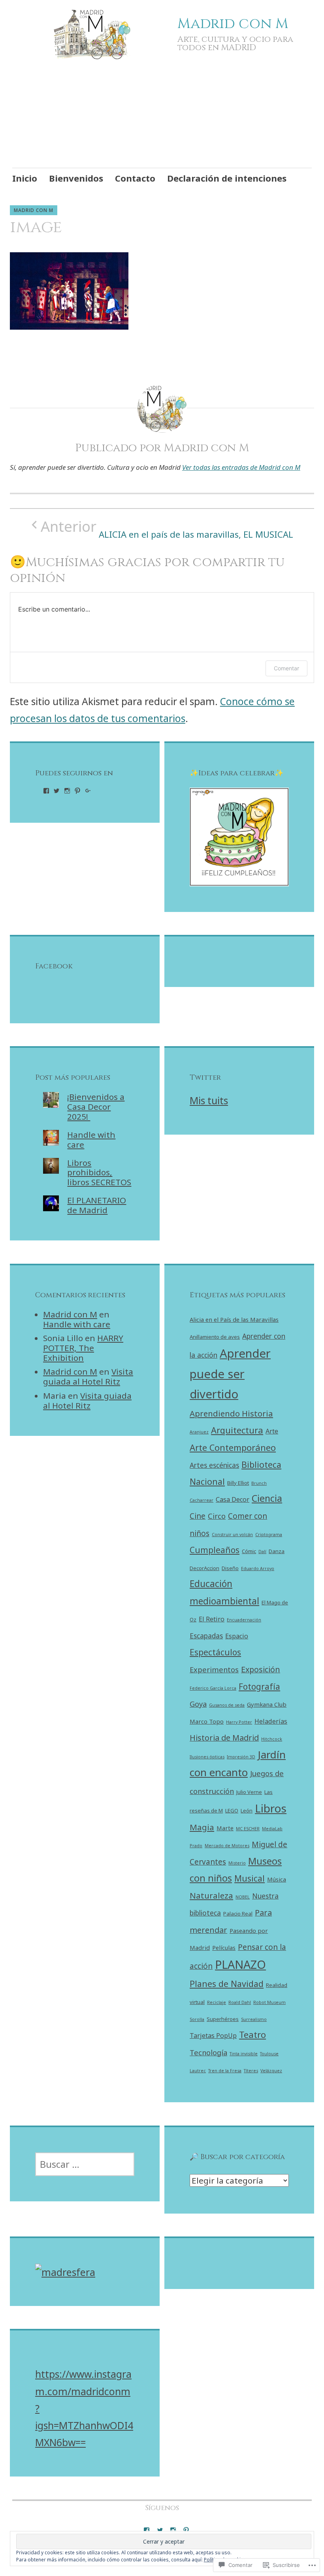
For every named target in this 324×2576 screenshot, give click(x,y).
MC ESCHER (248, 1829)
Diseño (230, 1568)
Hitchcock (272, 1739)
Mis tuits (209, 1100)
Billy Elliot (238, 1483)
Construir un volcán (232, 1535)
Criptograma (269, 1535)
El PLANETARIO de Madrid (97, 1205)
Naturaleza (211, 1895)
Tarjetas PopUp (213, 2036)
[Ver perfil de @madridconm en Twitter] (160, 2530)
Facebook (54, 966)
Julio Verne (249, 1792)
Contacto (135, 178)
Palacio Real (238, 1914)
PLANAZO (240, 1964)
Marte (225, 1828)
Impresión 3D (241, 1757)
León (247, 1811)
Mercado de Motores (227, 1846)
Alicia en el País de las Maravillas (234, 1319)
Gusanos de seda (227, 1705)
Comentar (286, 668)
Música (277, 1879)
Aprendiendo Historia (231, 1413)
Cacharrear (202, 1500)
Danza (277, 1551)
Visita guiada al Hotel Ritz (88, 1376)
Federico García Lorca (213, 1688)
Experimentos (214, 1669)
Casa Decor (233, 1499)
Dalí (262, 1552)
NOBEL (243, 1897)
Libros (271, 1808)
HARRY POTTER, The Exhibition (83, 1348)
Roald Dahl (240, 2002)
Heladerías (271, 1721)
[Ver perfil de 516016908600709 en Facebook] (46, 791)
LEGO (232, 1811)
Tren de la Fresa (225, 2071)
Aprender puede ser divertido (230, 1374)
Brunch (259, 1483)
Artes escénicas (214, 1465)
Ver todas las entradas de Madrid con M (241, 467)
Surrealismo (254, 2019)
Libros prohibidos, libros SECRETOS (99, 1173)
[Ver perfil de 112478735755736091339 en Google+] (88, 791)
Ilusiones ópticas (207, 1757)
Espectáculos (215, 1652)
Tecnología (208, 2052)
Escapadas (206, 1636)
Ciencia (267, 1498)
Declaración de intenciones (227, 178)
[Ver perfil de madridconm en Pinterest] (77, 791)
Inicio (25, 178)
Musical (250, 1878)
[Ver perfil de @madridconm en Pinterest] (186, 2530)
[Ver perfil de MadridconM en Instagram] (67, 791)
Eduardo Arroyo (258, 1568)
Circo (217, 1516)
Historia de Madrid (224, 1738)
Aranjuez (199, 1432)
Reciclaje (217, 2002)
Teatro (252, 2035)
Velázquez (271, 2071)
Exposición (261, 1669)
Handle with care (91, 1140)
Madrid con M (233, 24)
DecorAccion (204, 1568)
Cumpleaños (215, 1550)
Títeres (251, 2071)
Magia (202, 1827)
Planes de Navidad (227, 1984)
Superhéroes (223, 2019)
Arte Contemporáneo (233, 1447)
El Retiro (212, 1619)
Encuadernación (244, 1620)
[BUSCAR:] (85, 2164)
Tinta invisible (244, 2054)
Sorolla (197, 2019)
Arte (272, 1431)
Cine (198, 1516)
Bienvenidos (76, 178)
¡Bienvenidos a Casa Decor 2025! (96, 1107)
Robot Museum (269, 2002)
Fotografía (259, 1687)
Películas (224, 1947)
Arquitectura (237, 1430)
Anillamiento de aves (215, 1337)
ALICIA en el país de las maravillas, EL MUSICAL (167, 529)
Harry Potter (239, 1722)
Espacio (237, 1636)
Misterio (237, 1863)
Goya (198, 1704)
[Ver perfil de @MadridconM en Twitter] (57, 791)
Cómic (249, 1551)
